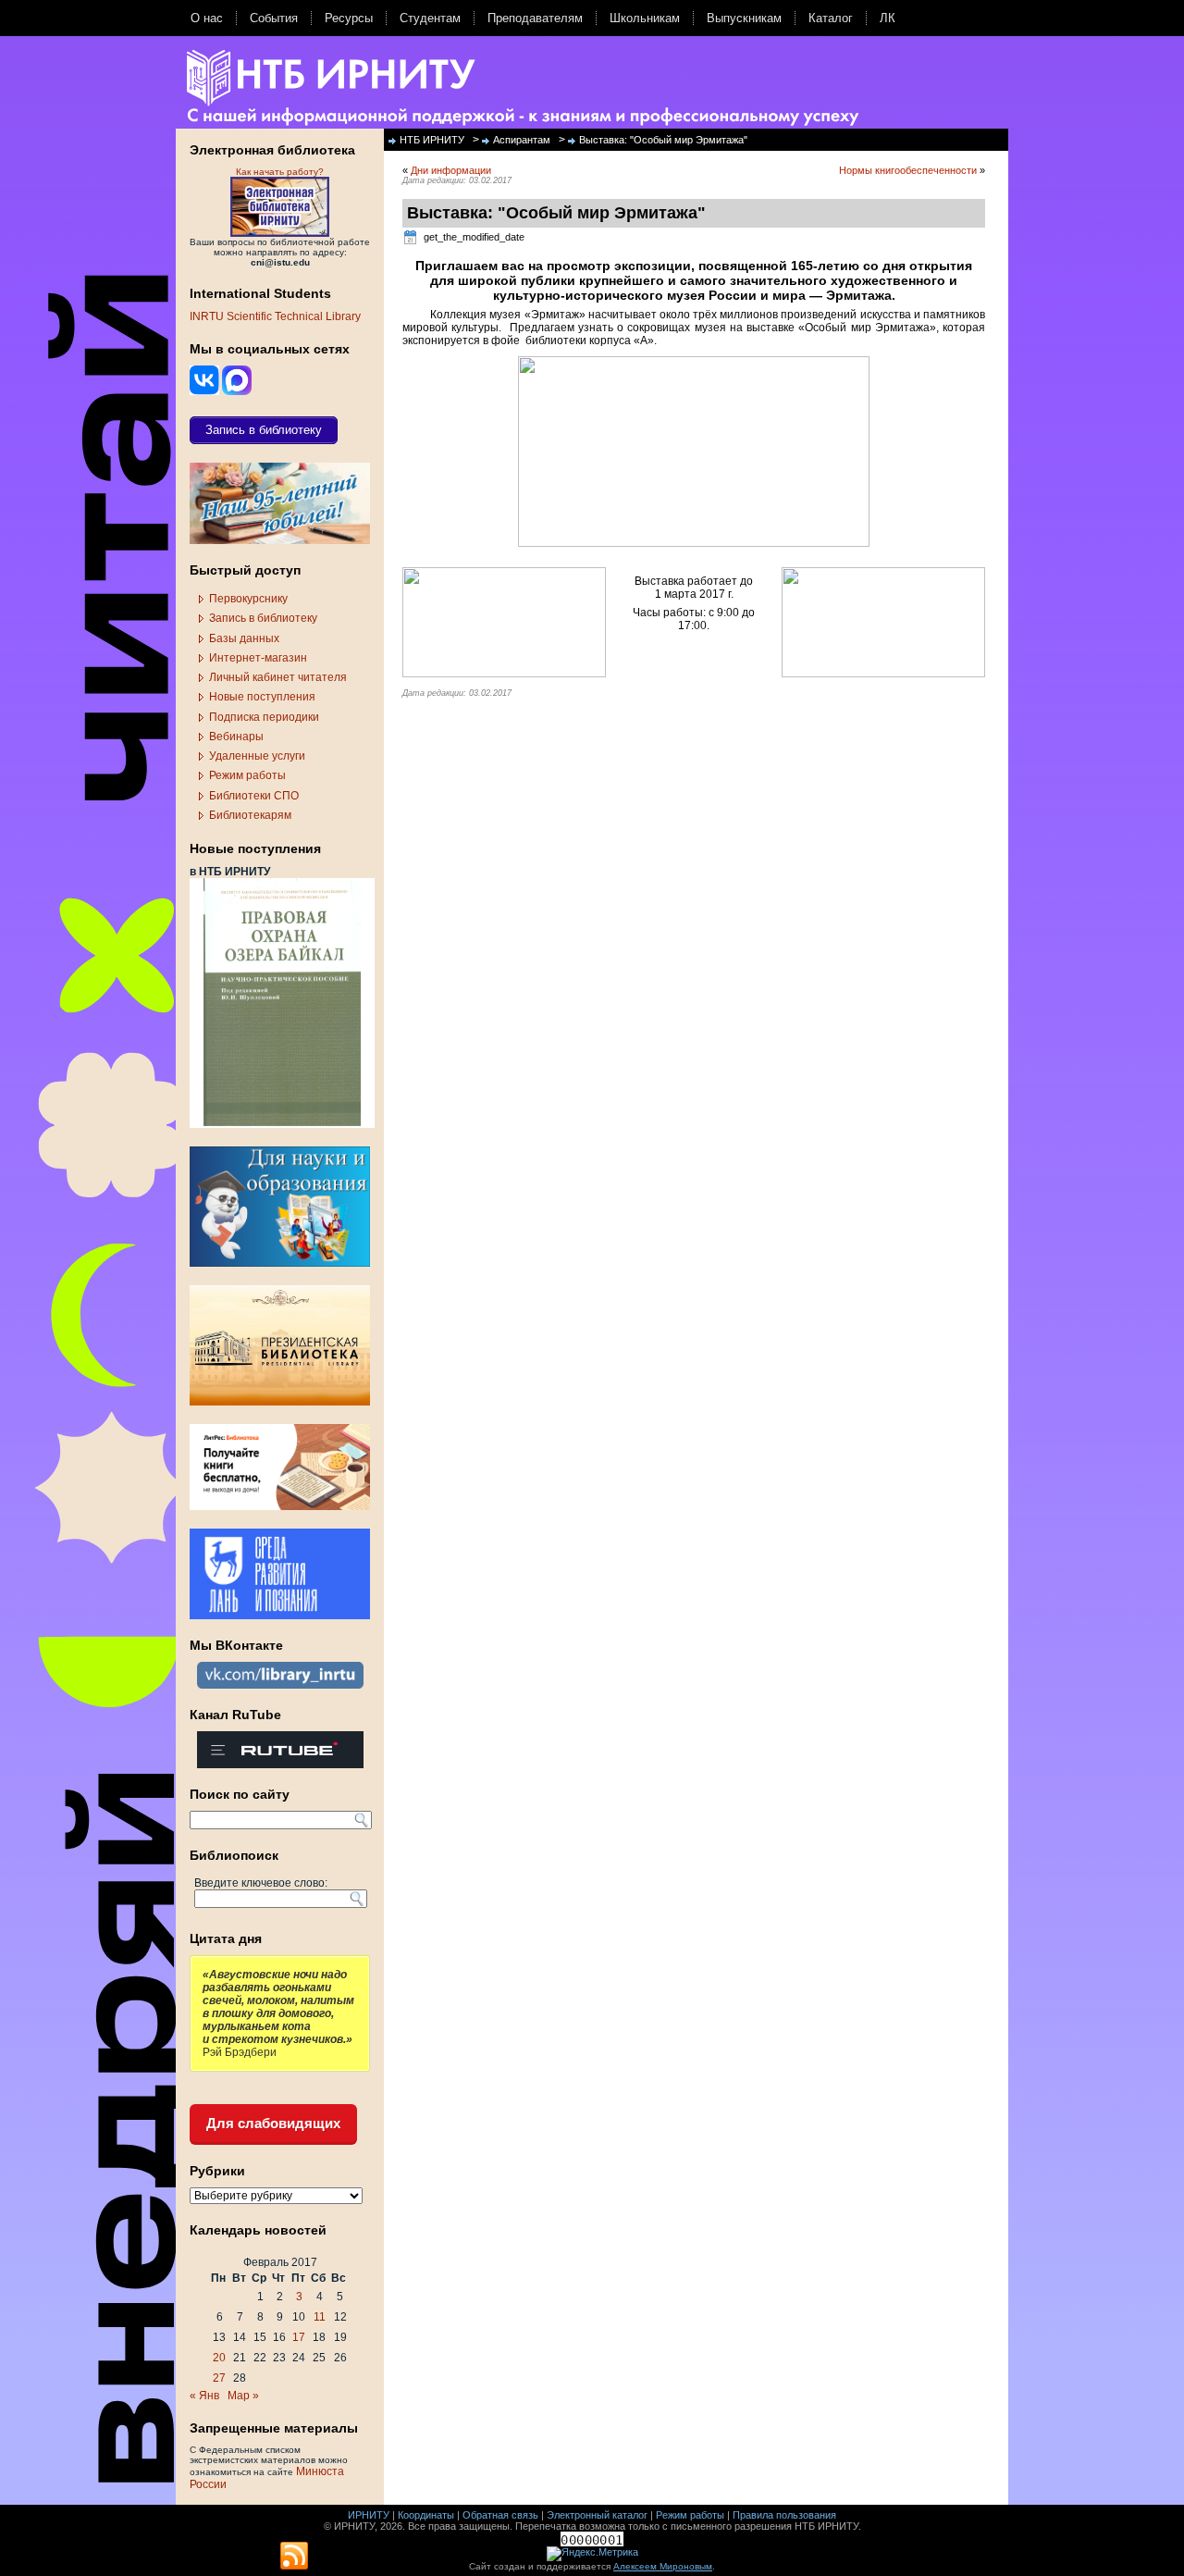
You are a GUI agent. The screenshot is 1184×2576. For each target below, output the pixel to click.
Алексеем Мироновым (663, 2566)
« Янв (204, 2396)
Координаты (426, 2515)
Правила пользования (784, 2515)
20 (219, 2358)
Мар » (243, 2396)
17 (299, 2337)
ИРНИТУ (369, 2515)
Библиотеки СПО (254, 796)
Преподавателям (535, 18)
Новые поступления (262, 697)
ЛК (888, 18)
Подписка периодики (264, 717)
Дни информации (451, 170)
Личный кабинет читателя (278, 677)
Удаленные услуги (257, 756)
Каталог (831, 18)
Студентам (430, 18)
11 (320, 2317)
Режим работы (247, 775)
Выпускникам (744, 18)
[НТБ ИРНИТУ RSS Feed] (294, 2557)
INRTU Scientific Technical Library (275, 316)
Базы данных (244, 638)
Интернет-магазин (258, 658)
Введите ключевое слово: (261, 1883)
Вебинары (236, 737)
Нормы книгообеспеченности (908, 170)
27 (219, 2378)
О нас (207, 18)
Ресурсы (349, 18)
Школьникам (645, 18)
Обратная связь (500, 2515)
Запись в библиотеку (263, 618)
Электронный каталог (597, 2515)
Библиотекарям (250, 815)
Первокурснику (248, 599)
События (274, 18)
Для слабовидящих (273, 2123)
